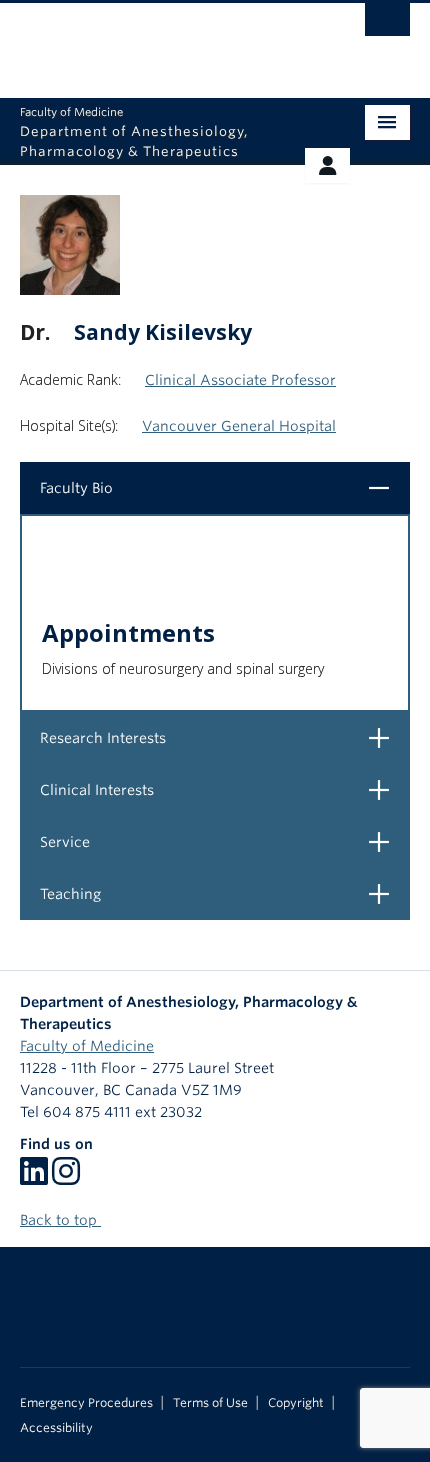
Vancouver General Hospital (239, 426)
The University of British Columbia (156, 41)
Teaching (222, 893)
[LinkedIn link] (34, 1178)
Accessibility (56, 1428)
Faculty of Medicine (87, 1046)
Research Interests (222, 737)
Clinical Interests (222, 789)
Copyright (296, 1403)
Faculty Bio (222, 487)
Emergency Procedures (86, 1403)
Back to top (60, 1220)
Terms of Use (210, 1403)
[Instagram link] (66, 1178)
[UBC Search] (387, 25)
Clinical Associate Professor (240, 380)
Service (222, 841)
